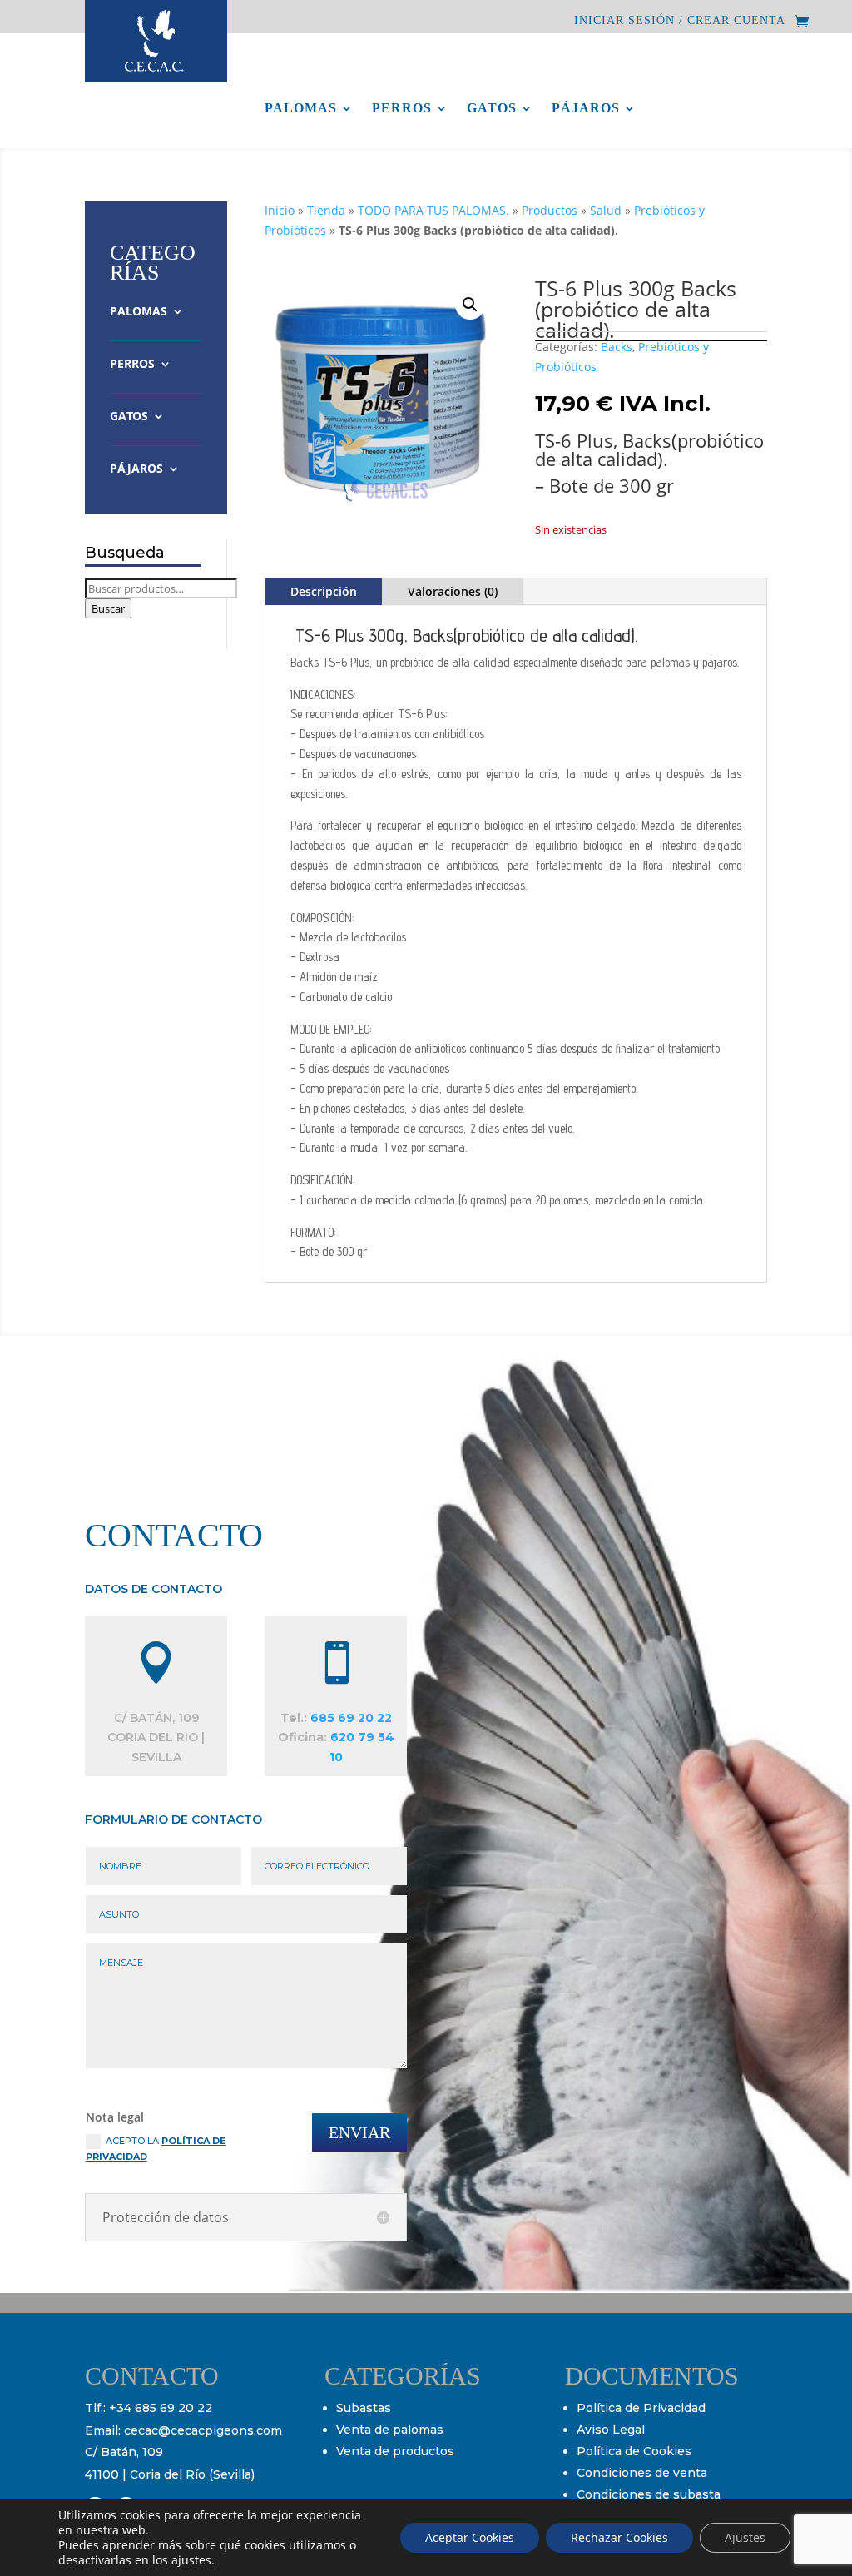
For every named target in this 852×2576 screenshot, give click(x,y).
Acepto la (156, 2149)
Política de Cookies (634, 2451)
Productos (550, 210)
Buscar (108, 608)
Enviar (359, 2132)
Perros (402, 109)
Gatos (492, 109)
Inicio (280, 210)
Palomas (301, 109)
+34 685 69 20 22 (161, 2408)
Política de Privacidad (641, 2408)
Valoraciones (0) (453, 591)
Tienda (326, 210)
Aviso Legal (611, 2430)
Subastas (364, 2408)
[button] (470, 305)
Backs (617, 347)
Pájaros (586, 109)
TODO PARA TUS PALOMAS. (433, 210)
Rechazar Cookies (619, 2537)
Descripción (324, 591)
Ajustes (745, 2537)
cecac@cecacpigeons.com (203, 2430)
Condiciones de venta (642, 2473)
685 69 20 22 (351, 1718)
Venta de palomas (390, 2430)
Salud (606, 210)
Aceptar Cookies (470, 2537)
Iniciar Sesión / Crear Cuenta (680, 21)
